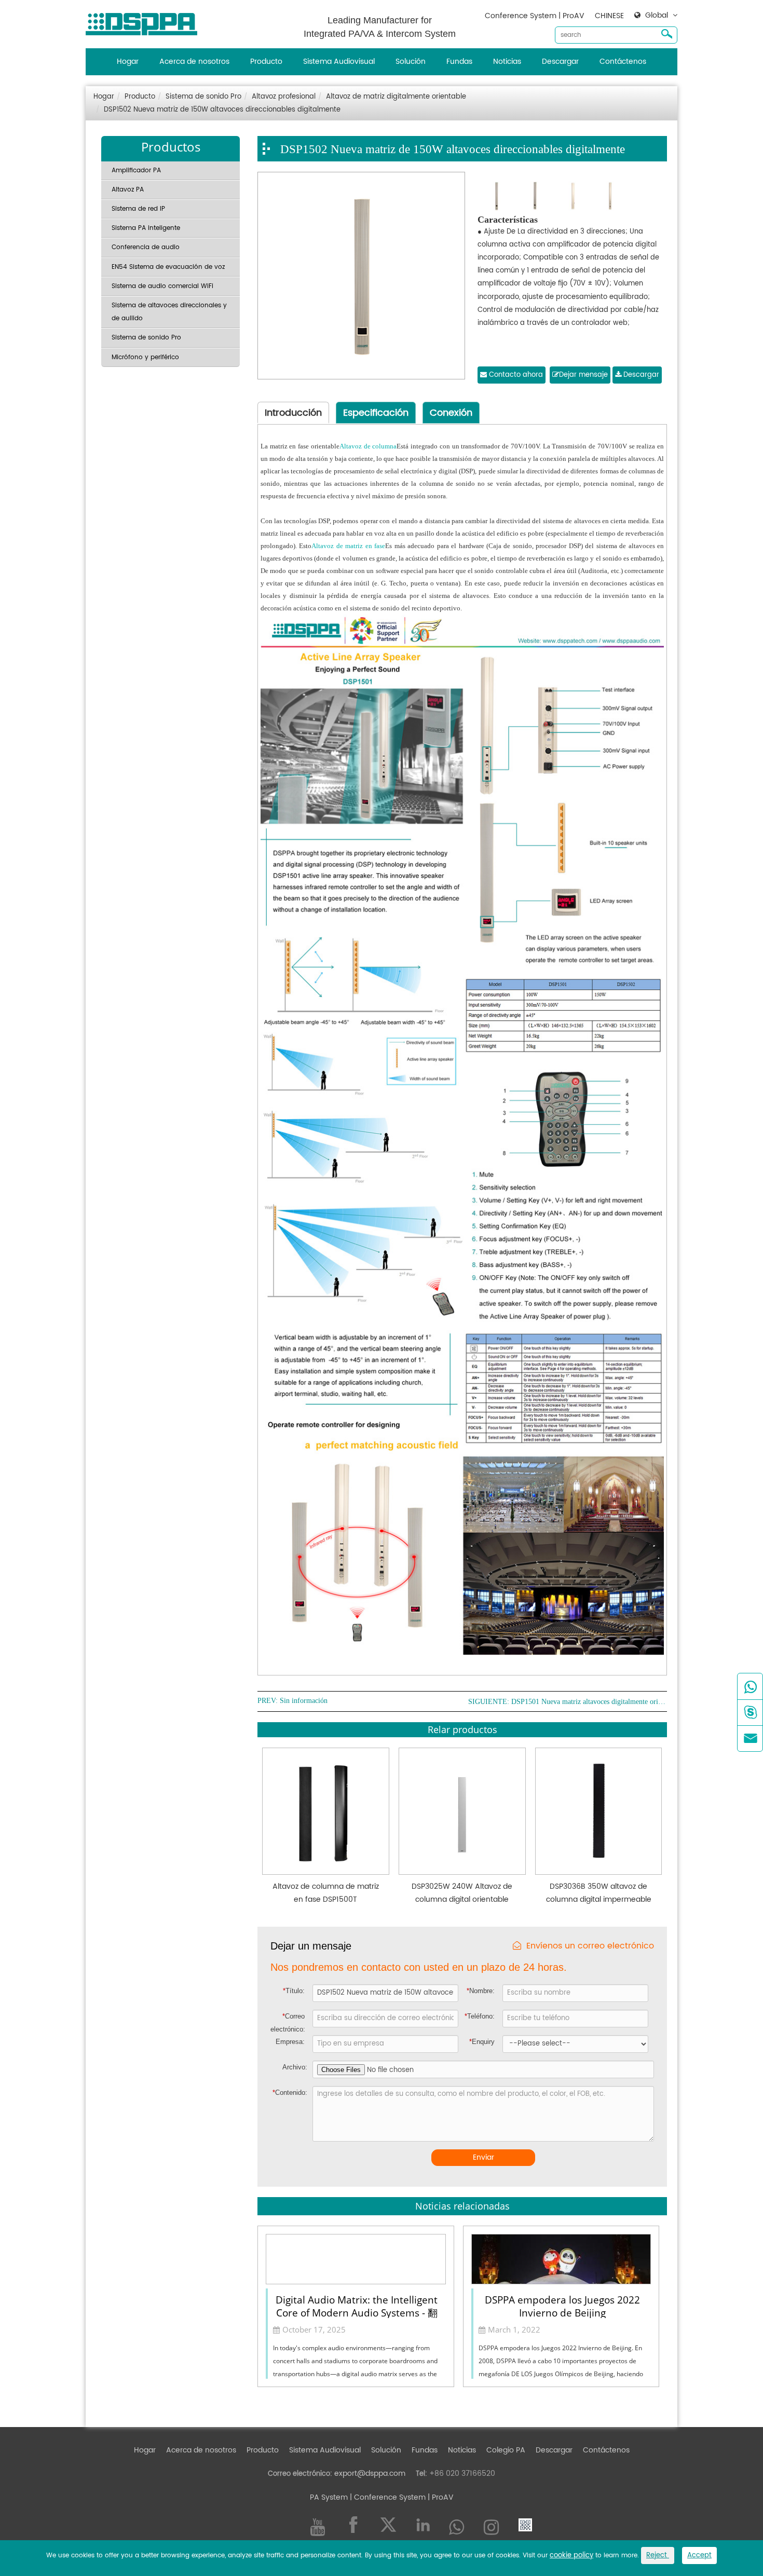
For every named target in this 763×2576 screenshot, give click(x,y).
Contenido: (290, 2093)
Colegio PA (506, 2450)
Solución (411, 62)
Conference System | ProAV (535, 16)
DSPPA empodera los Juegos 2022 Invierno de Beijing (562, 2306)
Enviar (483, 2157)
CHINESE (609, 16)
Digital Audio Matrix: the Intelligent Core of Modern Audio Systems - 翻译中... (357, 2306)
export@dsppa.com (370, 2473)
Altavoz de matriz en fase (348, 546)
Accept (699, 2555)
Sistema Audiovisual (339, 62)
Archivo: (295, 2067)
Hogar (128, 62)
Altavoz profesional (284, 97)
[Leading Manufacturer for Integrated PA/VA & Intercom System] (145, 22)
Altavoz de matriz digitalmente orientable (396, 97)
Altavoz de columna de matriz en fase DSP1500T (326, 1893)
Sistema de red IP (138, 209)
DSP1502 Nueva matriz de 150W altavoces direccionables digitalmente (222, 110)
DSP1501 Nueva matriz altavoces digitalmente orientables (589, 1702)
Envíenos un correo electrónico (590, 1946)
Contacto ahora (515, 375)
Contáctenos (623, 62)
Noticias (507, 62)
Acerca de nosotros (194, 62)
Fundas (459, 62)
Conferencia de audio (146, 247)
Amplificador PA (136, 171)
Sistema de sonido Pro (203, 97)
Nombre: (481, 1991)
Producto (266, 62)
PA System (329, 2497)
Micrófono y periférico (145, 357)
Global (657, 16)
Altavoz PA (128, 190)
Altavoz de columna (368, 446)
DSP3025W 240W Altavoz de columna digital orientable (462, 1893)
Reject (658, 2555)
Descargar (560, 62)
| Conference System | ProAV (401, 2497)
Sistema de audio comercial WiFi (162, 286)
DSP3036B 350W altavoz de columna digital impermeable (599, 1893)
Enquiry (482, 2042)
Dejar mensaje (583, 375)
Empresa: (290, 2042)
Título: (294, 1991)
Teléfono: (480, 2016)
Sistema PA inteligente (146, 228)
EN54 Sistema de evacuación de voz (168, 267)
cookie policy (571, 2555)
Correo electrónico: (288, 2023)
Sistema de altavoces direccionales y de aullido (169, 312)
